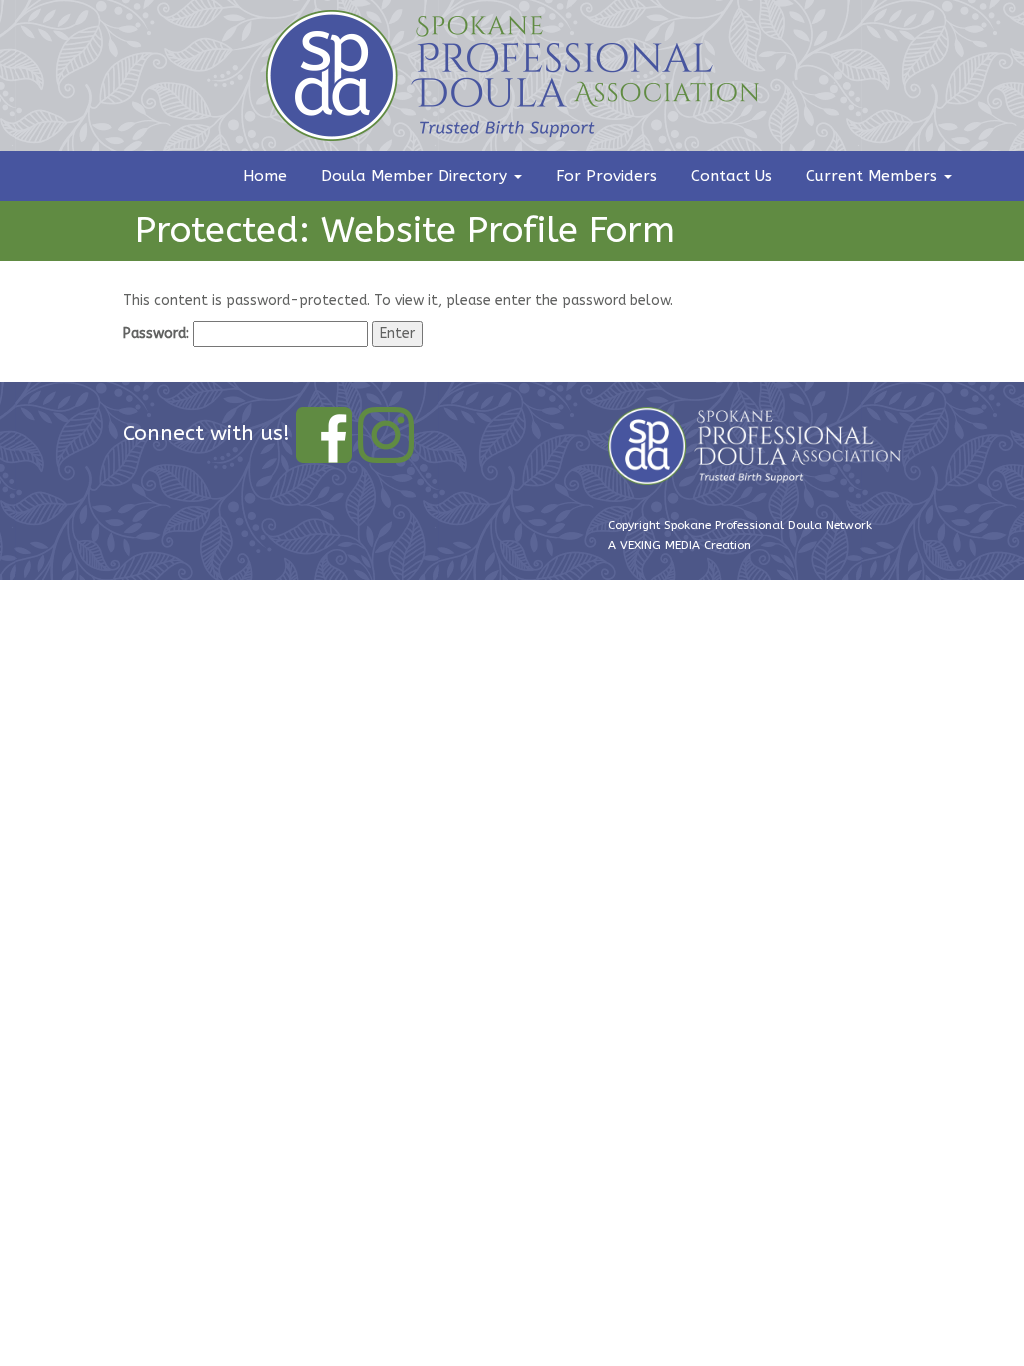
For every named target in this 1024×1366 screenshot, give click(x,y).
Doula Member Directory (416, 176)
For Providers (606, 176)
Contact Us (731, 176)
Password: (158, 333)
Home (265, 176)
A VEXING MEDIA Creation (679, 545)
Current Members (874, 176)
